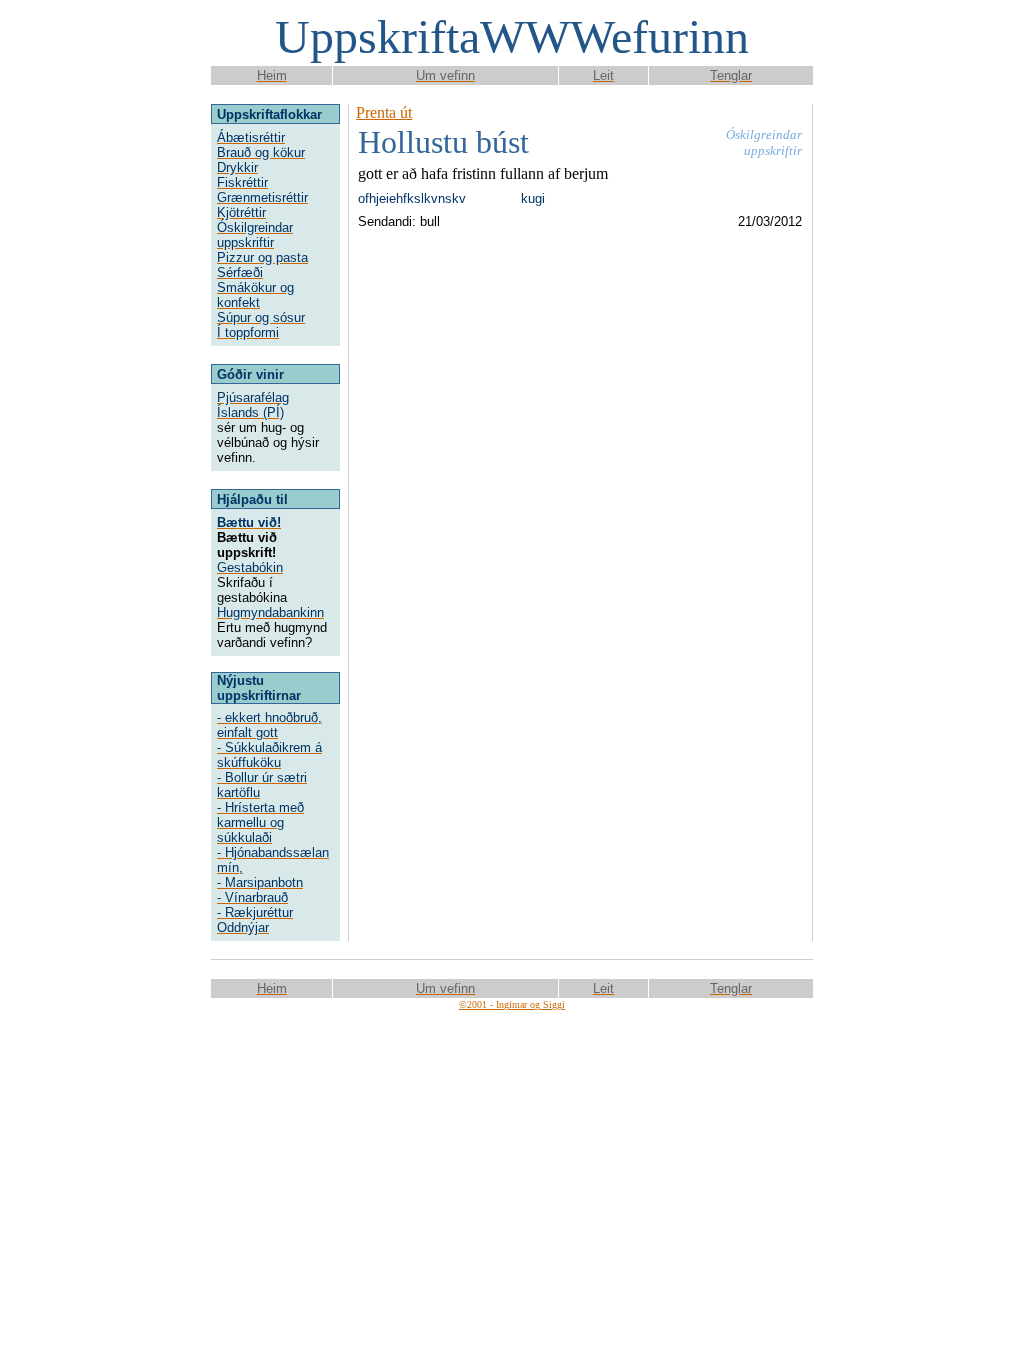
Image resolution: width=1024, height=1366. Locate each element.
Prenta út (384, 112)
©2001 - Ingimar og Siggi (512, 1004)
